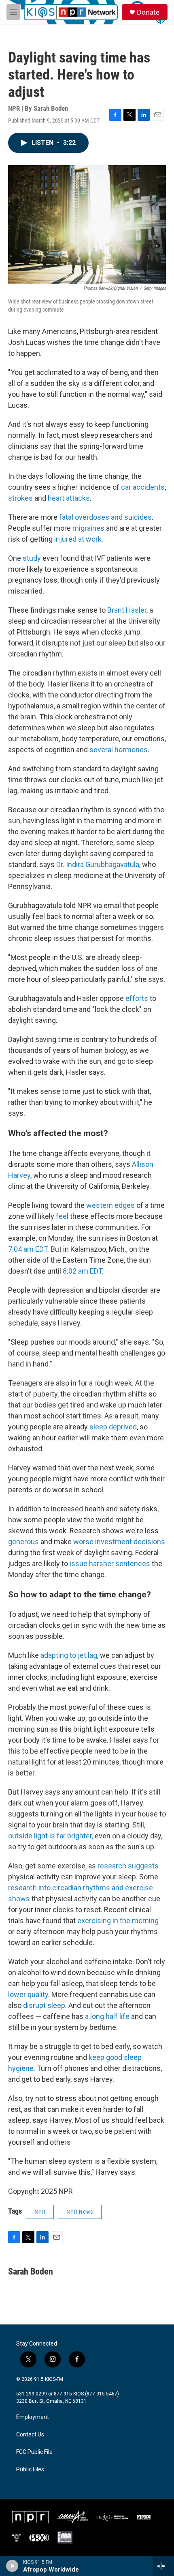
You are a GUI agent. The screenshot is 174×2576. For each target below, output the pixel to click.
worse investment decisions (119, 1542)
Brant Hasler (127, 610)
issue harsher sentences (110, 1563)
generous (23, 1542)
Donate (148, 12)
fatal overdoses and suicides (105, 517)
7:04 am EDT (28, 1249)
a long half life (107, 2016)
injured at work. (79, 539)
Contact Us (30, 2435)
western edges (110, 1205)
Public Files (30, 2469)
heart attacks (69, 498)
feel (62, 1216)
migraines (88, 528)
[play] (12, 2566)
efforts (137, 998)
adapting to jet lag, (69, 1655)
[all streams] (163, 2566)
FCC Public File (34, 2452)
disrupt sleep (44, 2005)
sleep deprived (113, 1427)
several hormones (119, 750)
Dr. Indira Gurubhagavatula (98, 864)
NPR (40, 2212)
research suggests (128, 1866)
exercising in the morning (118, 1921)
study (32, 558)
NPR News (80, 2212)
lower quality (28, 1994)
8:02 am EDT (82, 1271)
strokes (20, 498)
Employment (33, 2417)
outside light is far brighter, (51, 1836)
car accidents (143, 487)
